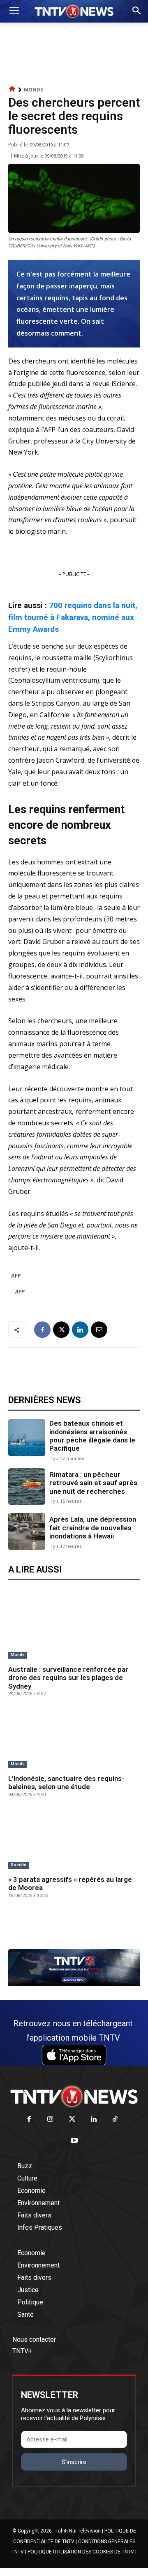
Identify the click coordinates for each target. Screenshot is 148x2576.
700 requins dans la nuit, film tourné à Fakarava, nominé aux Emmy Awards (73, 617)
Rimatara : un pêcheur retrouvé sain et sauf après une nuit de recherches (93, 1483)
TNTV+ (22, 2351)
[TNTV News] (74, 2096)
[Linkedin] (80, 1330)
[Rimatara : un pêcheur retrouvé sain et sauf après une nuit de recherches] (27, 1487)
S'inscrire (74, 2462)
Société (18, 1865)
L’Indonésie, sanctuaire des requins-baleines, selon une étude (66, 1783)
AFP (16, 1275)
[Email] (99, 1330)
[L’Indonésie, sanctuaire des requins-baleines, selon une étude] (74, 1739)
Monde (34, 90)
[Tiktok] (115, 2120)
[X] (61, 1330)
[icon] (12, 89)
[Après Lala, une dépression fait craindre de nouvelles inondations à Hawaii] (27, 1531)
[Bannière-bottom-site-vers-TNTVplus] (74, 1984)
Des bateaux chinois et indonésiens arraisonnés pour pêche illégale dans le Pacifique (92, 1436)
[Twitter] (72, 2120)
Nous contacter (34, 2339)
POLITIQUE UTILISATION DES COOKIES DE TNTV (81, 2552)
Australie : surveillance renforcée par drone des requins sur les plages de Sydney (68, 1678)
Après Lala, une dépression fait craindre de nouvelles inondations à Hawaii (93, 1528)
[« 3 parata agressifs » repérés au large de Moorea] (74, 1840)
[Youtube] (74, 2141)
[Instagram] (50, 2120)
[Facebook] (42, 1330)
